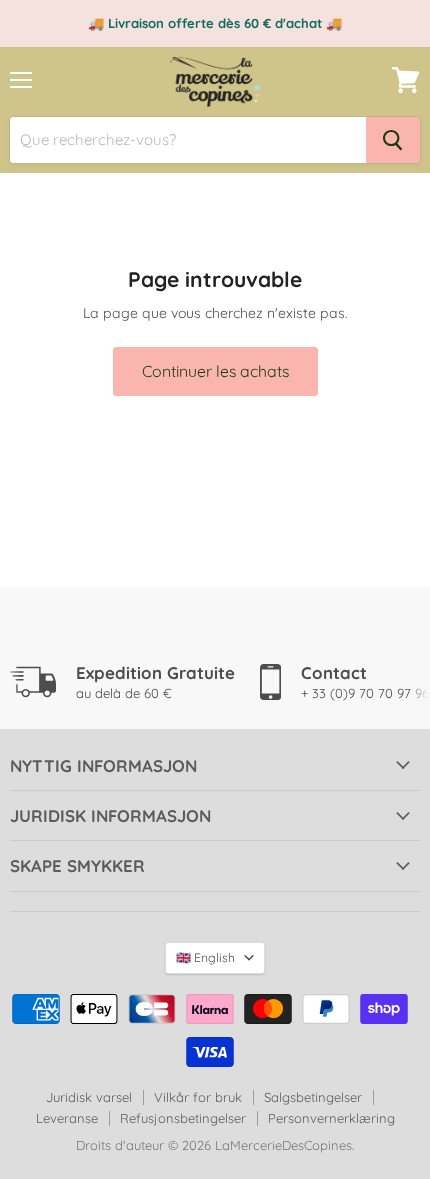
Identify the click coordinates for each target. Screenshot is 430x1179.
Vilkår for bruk (198, 1097)
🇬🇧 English (205, 957)
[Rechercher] (393, 140)
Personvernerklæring (331, 1118)
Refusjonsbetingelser (183, 1118)
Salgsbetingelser (313, 1097)
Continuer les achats (215, 371)
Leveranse (67, 1118)
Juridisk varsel (89, 1097)
